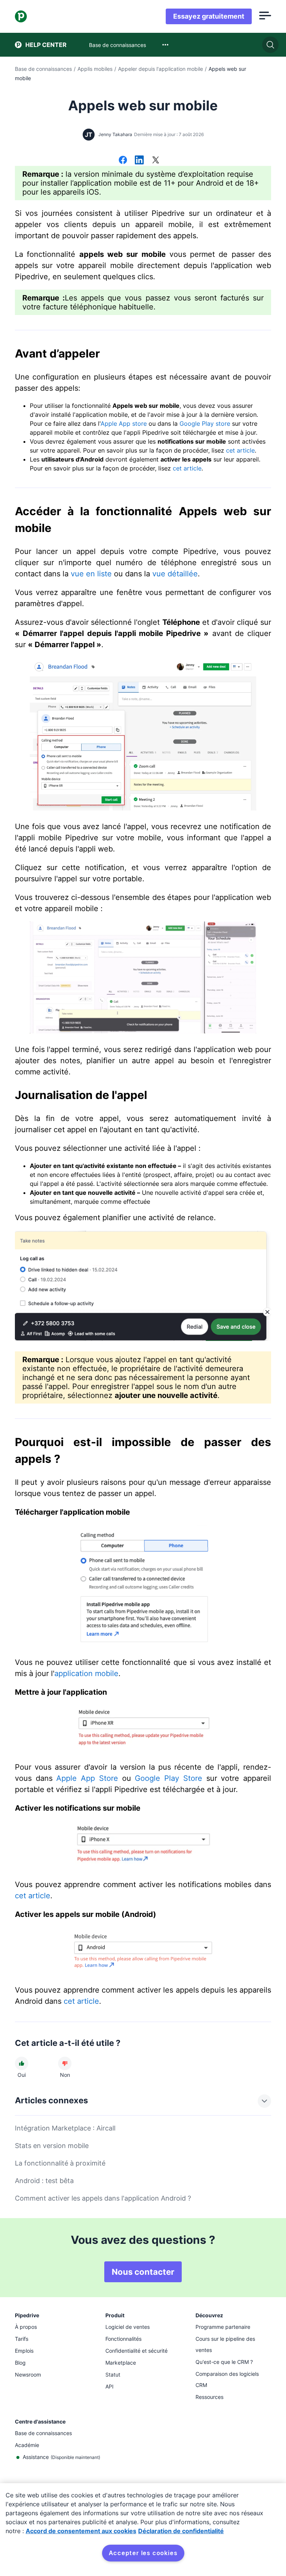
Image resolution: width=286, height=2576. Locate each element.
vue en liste (91, 574)
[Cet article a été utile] (22, 2063)
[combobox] (165, 45)
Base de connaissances (43, 69)
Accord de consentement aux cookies (81, 2531)
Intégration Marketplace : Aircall (65, 2128)
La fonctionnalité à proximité (60, 2163)
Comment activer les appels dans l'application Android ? (103, 2198)
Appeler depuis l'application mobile (161, 69)
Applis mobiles (95, 69)
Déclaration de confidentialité (181, 2531)
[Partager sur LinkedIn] (139, 161)
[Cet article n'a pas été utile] (65, 2063)
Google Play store (205, 423)
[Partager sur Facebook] (123, 161)
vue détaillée (175, 574)
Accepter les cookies (143, 2553)
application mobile (86, 1673)
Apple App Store (87, 1778)
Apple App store (124, 423)
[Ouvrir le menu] (265, 16)
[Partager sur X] (156, 161)
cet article (240, 450)
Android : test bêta (44, 2181)
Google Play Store (168, 1778)
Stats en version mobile (52, 2146)
